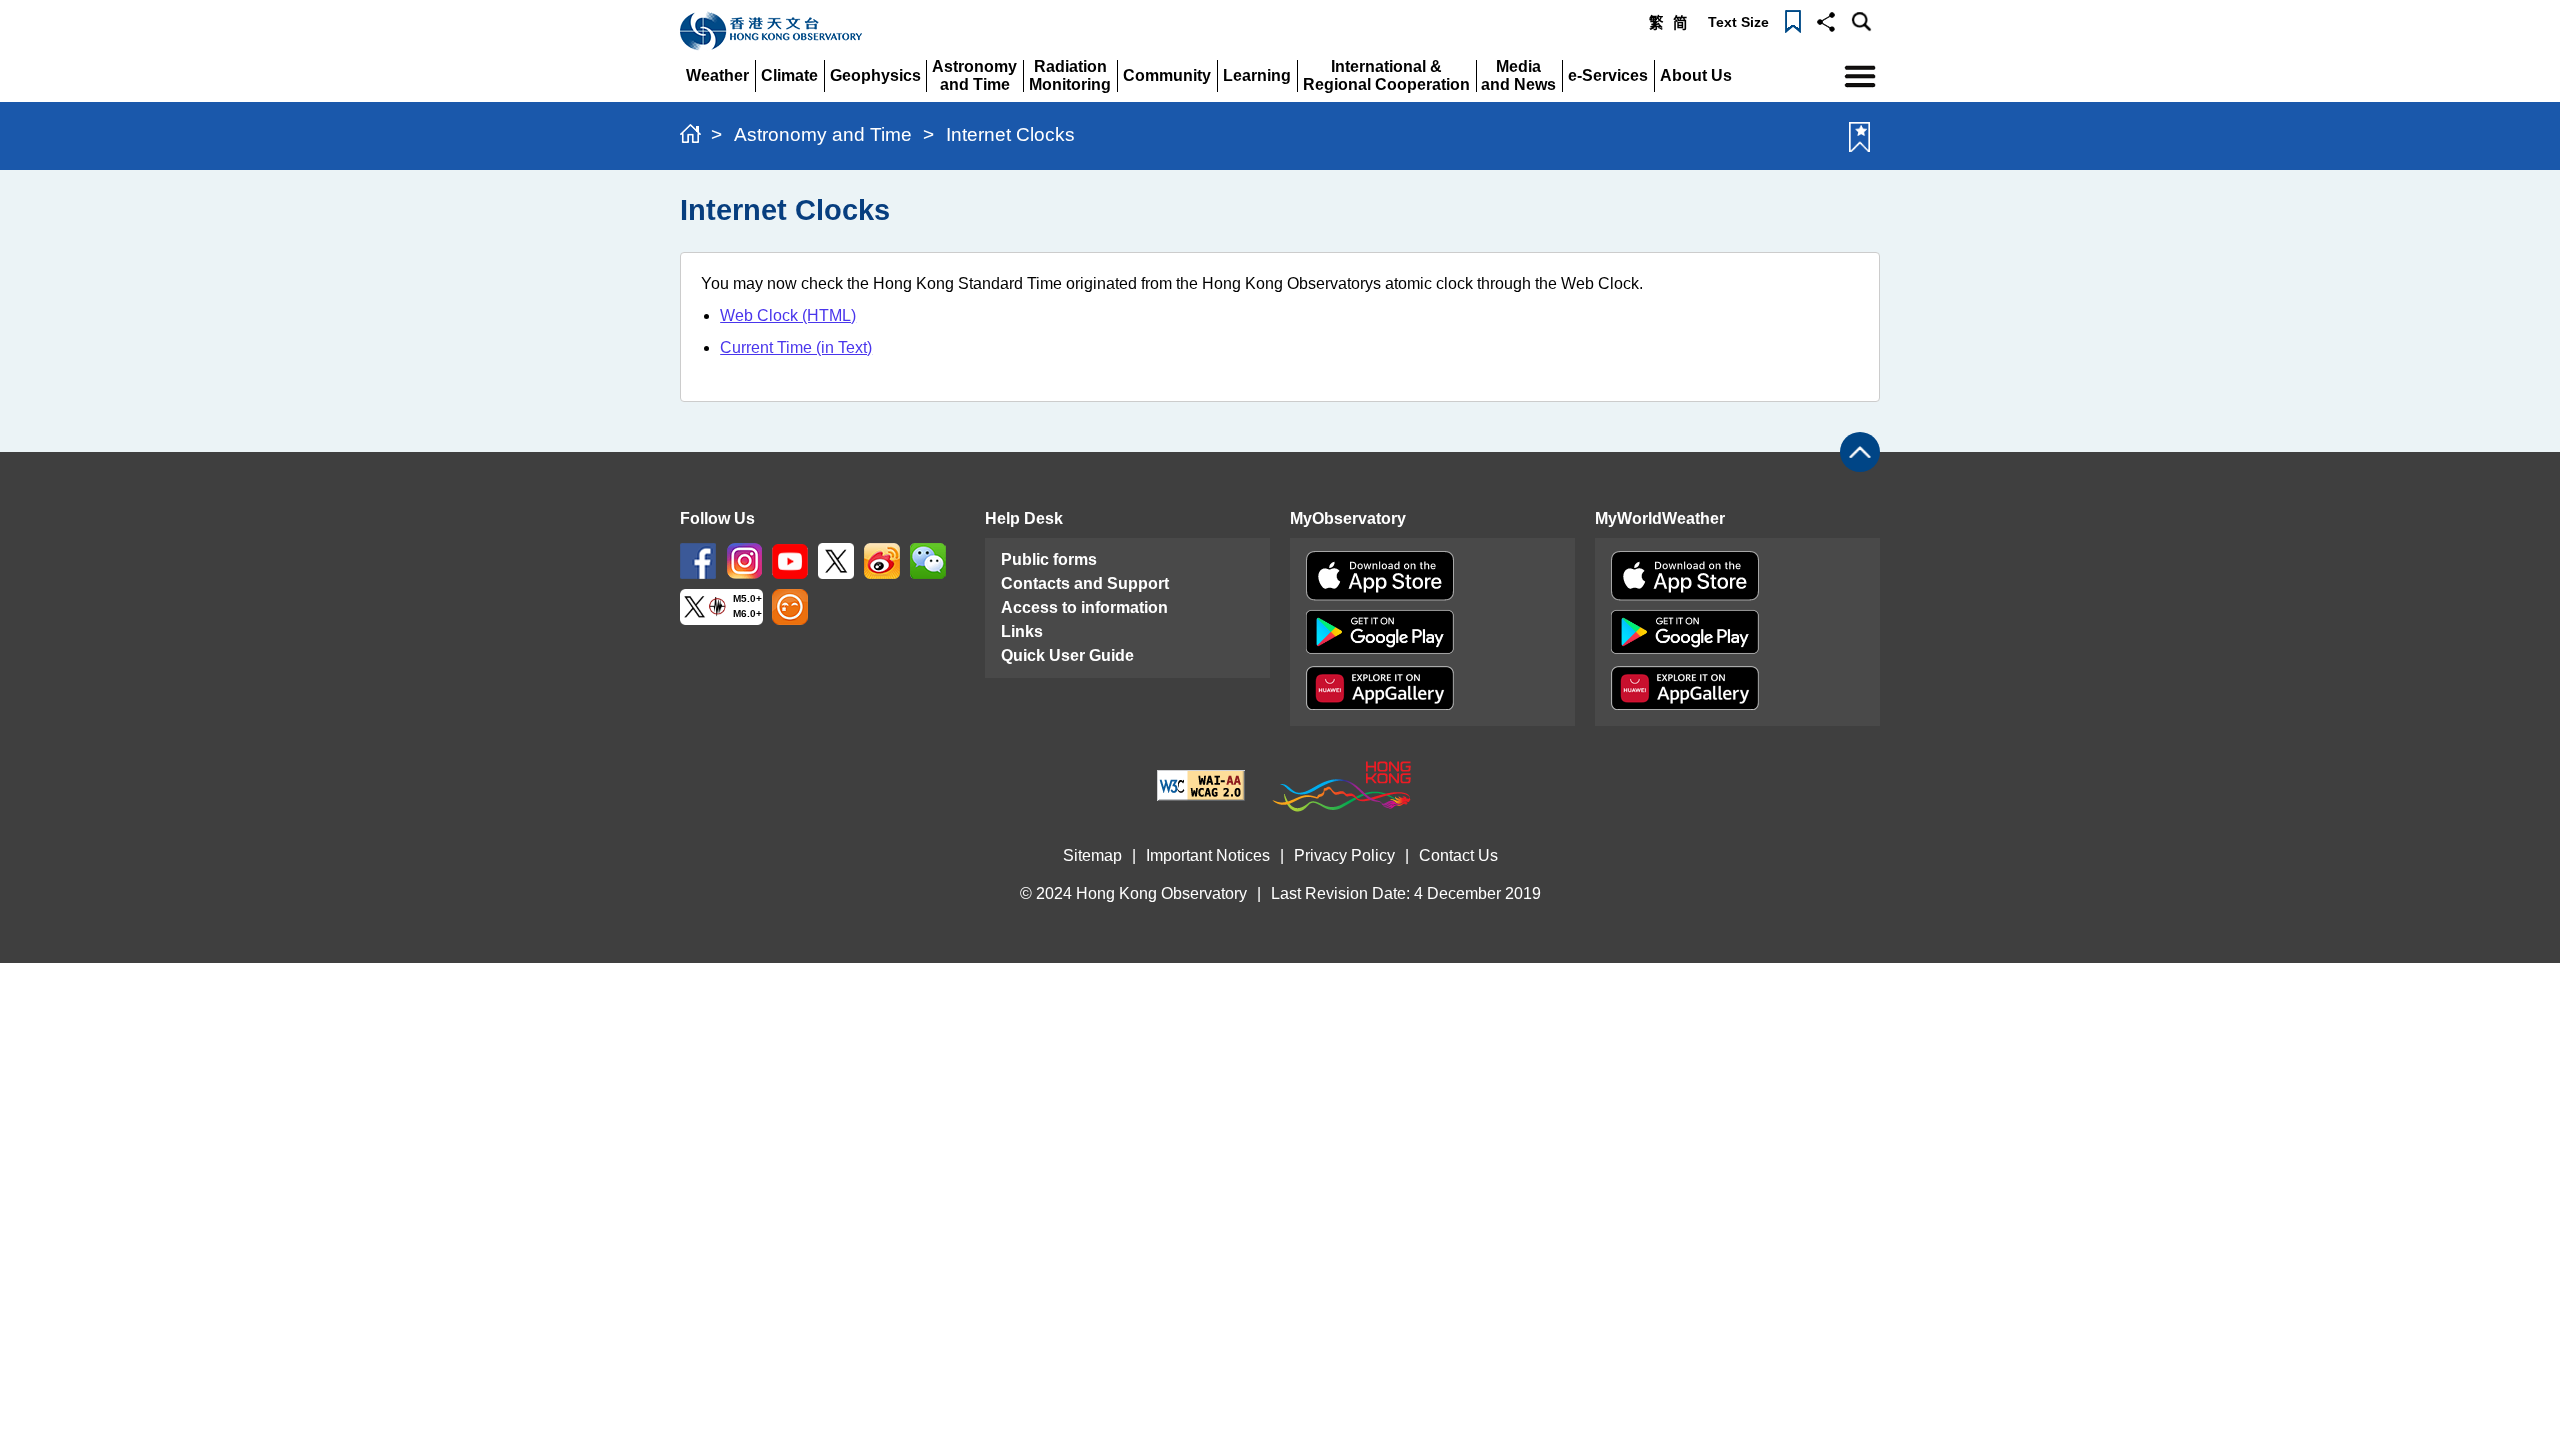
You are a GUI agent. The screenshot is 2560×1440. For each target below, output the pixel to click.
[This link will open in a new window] (698, 560)
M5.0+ (747, 599)
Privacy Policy (1344, 855)
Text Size (1738, 22)
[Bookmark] (1793, 20)
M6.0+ (747, 614)
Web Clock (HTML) (788, 315)
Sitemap (1092, 855)
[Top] (1860, 452)
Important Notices (1208, 855)
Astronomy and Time (823, 134)
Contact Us (1458, 855)
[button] (1826, 20)
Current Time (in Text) (796, 347)
